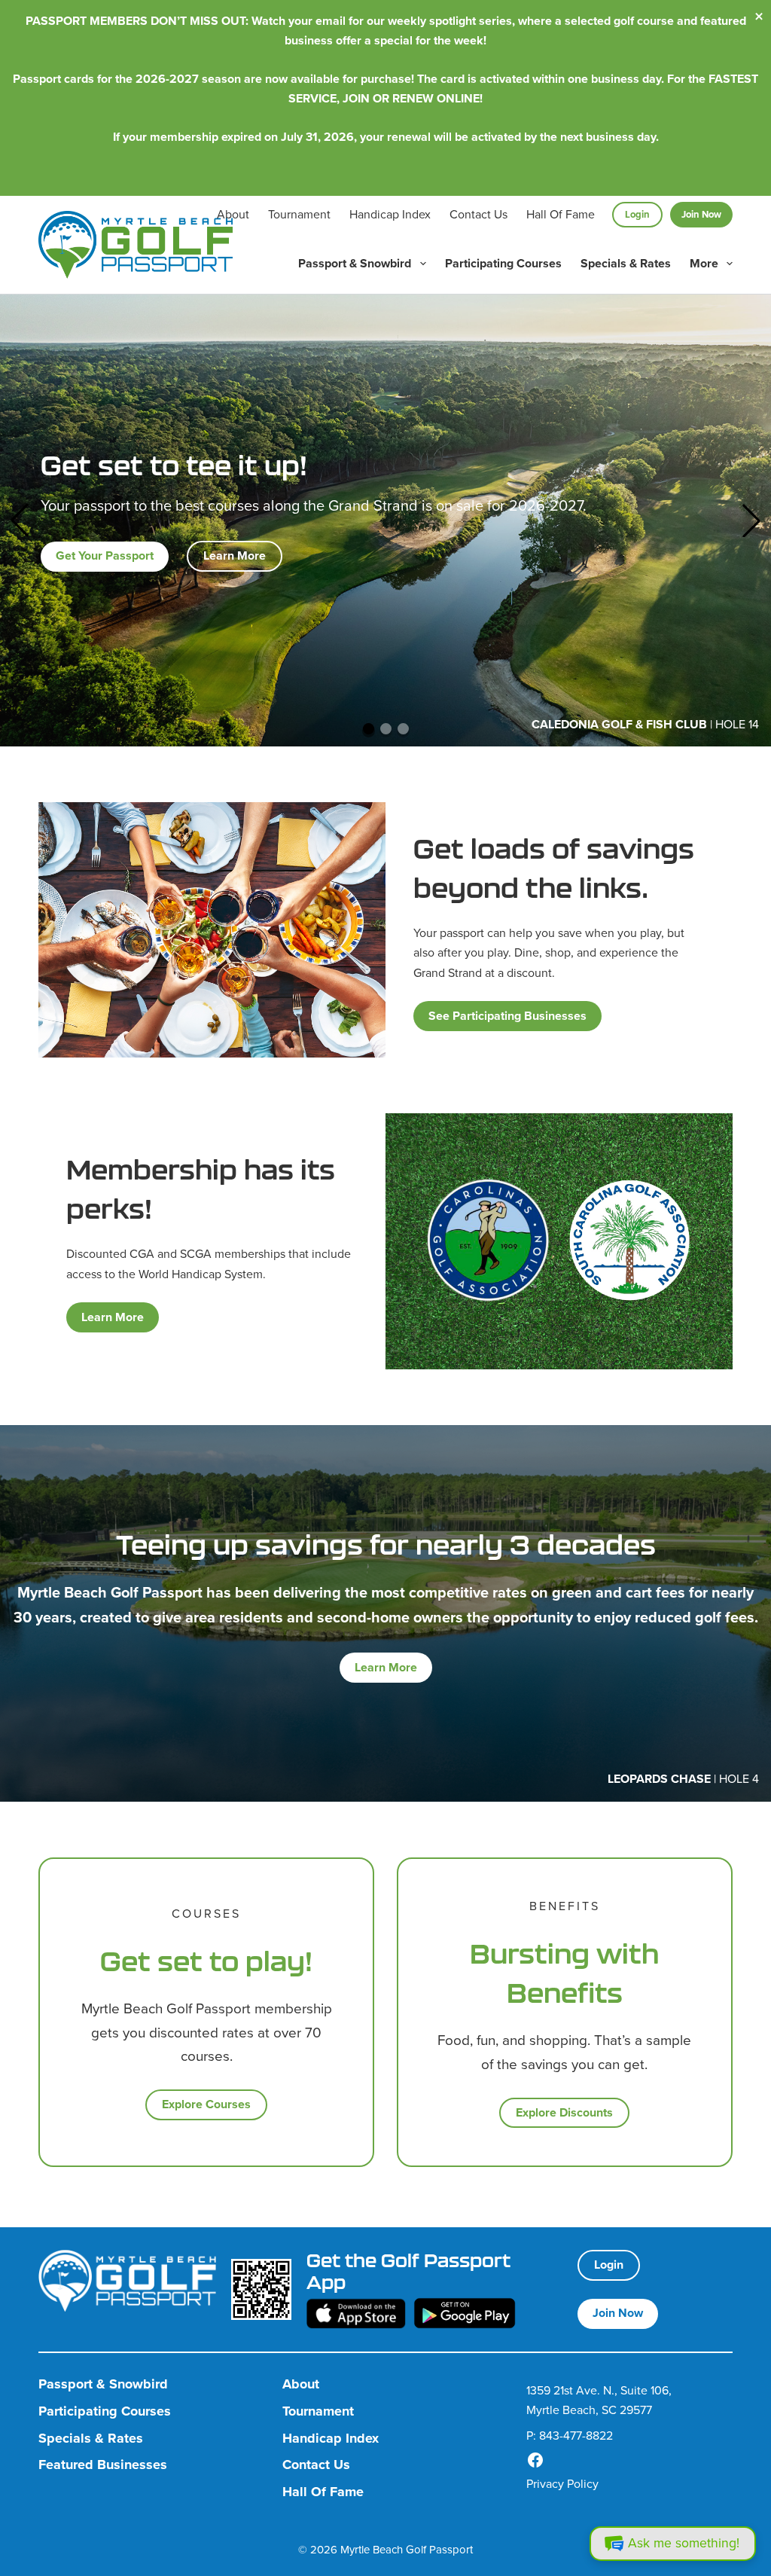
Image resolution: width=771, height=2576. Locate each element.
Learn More (235, 555)
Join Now (701, 214)
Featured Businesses (103, 2465)
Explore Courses (206, 2104)
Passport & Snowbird (355, 263)
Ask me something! (684, 2543)
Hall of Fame (561, 214)
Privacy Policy (562, 2484)
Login (637, 214)
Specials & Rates (626, 263)
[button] (20, 520)
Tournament (299, 214)
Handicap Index (390, 214)
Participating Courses (503, 263)
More (704, 263)
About (233, 214)
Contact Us (478, 214)
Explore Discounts (564, 2112)
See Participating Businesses (507, 1016)
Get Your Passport (105, 555)
